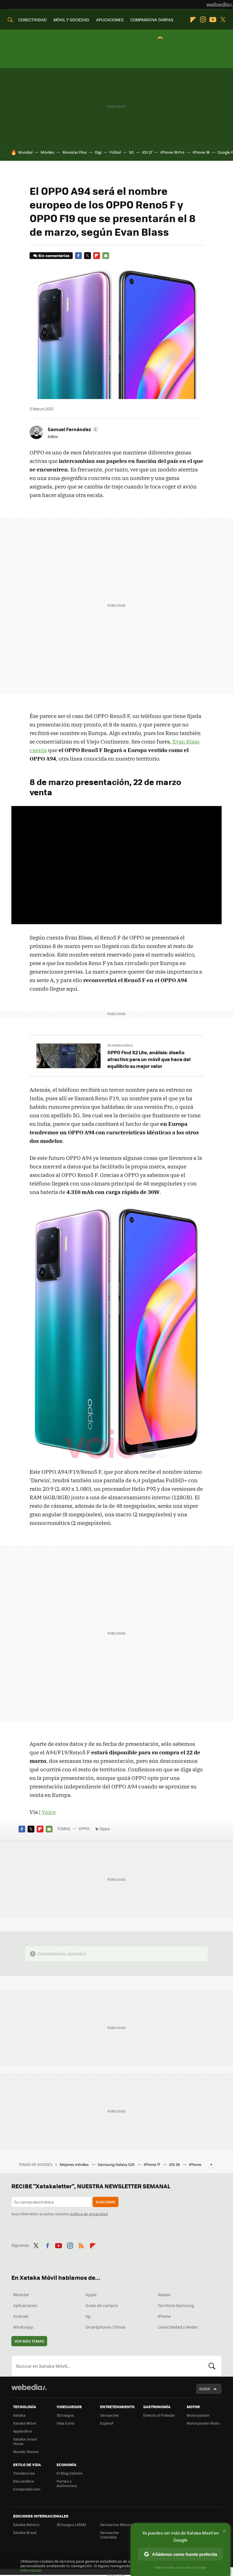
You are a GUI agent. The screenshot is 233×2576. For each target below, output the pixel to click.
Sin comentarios (54, 255)
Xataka (19, 2415)
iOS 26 (175, 2164)
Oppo (105, 1828)
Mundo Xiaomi (26, 2451)
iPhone (164, 2316)
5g (88, 2316)
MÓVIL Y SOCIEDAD (71, 20)
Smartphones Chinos (106, 2327)
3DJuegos (65, 2415)
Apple (91, 2295)
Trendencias (24, 2473)
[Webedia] (220, 5)
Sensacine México (116, 2524)
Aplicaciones (25, 2305)
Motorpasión (198, 2415)
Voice (49, 1812)
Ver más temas (29, 2341)
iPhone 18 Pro (172, 152)
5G (131, 152)
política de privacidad (89, 2214)
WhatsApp (23, 2327)
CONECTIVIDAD (32, 20)
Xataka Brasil (25, 2532)
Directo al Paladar (159, 2415)
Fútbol (115, 152)
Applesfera (23, 2431)
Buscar (212, 2366)
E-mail (106, 256)
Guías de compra (102, 2305)
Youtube (213, 20)
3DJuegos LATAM (71, 2524)
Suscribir (106, 2202)
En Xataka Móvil (120, 1045)
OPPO (84, 1828)
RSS (81, 2245)
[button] (72, 429)
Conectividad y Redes (178, 2327)
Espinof (107, 2423)
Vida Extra (65, 2423)
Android (21, 2316)
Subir (205, 2389)
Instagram (203, 20)
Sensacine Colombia (109, 2535)
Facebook (78, 256)
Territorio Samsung (176, 2305)
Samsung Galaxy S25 (117, 2164)
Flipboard (193, 20)
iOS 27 (147, 152)
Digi (98, 152)
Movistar (21, 2295)
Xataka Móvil (24, 2423)
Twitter (223, 20)
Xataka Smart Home (25, 2441)
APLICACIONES (110, 20)
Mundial (25, 152)
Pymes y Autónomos (67, 2483)
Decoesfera (23, 2481)
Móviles (47, 152)
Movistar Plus (75, 152)
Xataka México (26, 2524)
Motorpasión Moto (203, 2423)
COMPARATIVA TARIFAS (152, 20)
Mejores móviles (75, 2164)
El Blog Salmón (70, 2473)
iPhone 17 (152, 2164)
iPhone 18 (201, 152)
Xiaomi (164, 2295)
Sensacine (109, 2415)
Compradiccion (27, 2489)
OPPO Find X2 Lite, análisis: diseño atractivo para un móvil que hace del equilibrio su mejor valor (149, 1059)
